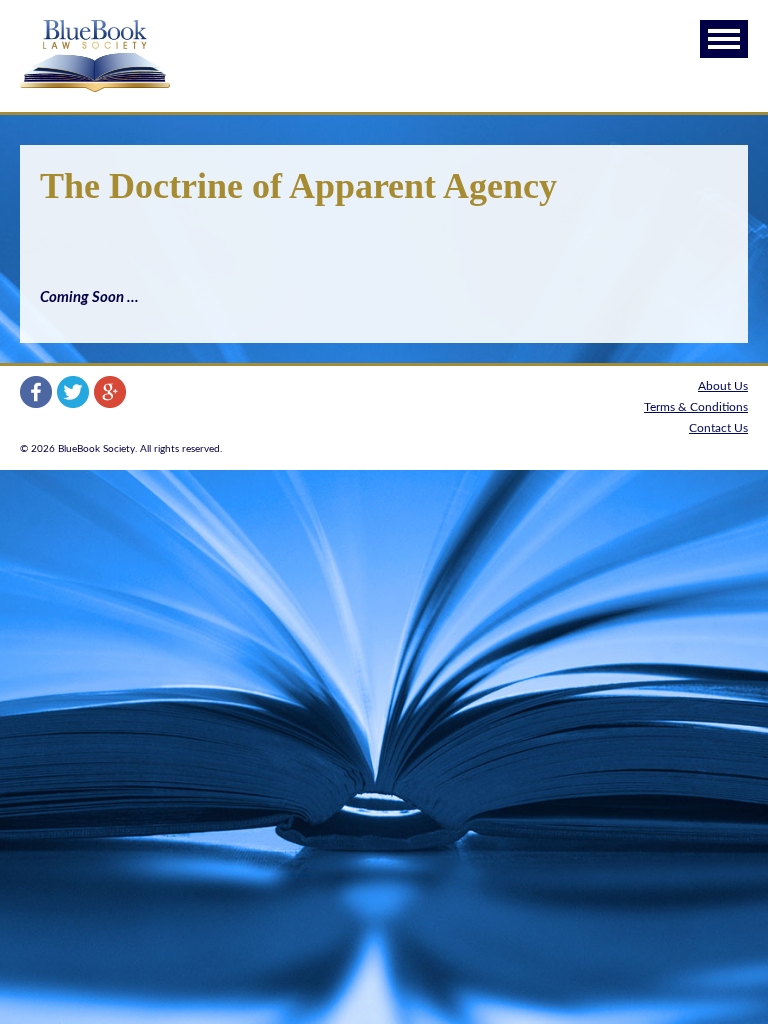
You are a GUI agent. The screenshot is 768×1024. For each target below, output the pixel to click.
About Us (723, 386)
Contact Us (718, 428)
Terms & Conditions (696, 407)
